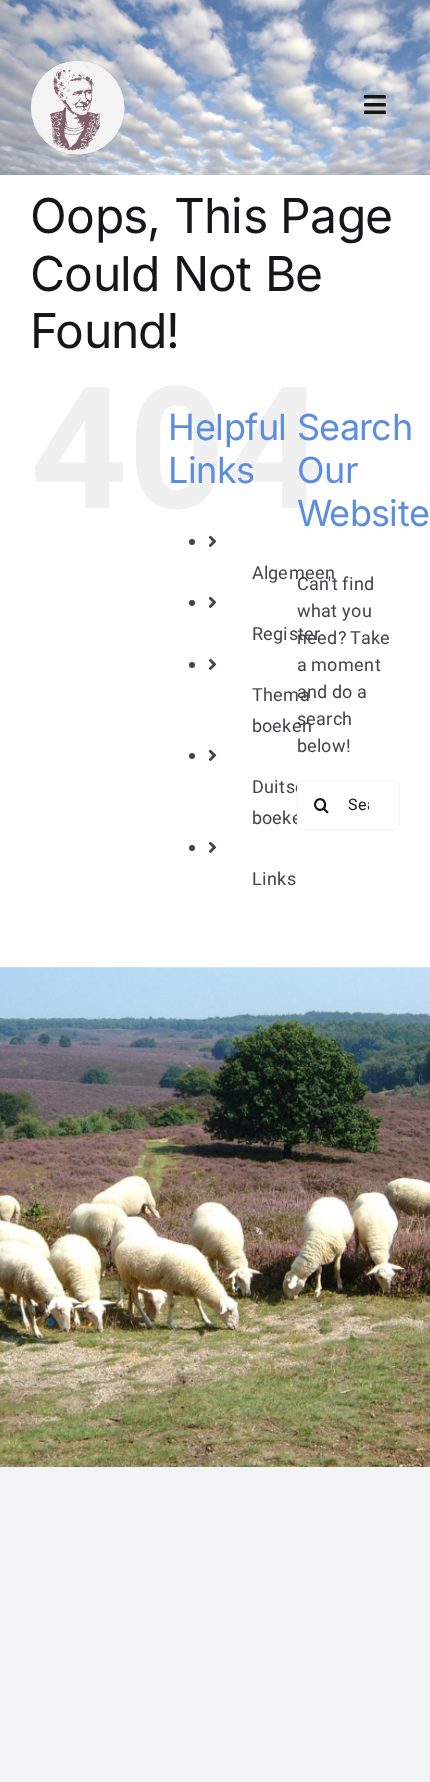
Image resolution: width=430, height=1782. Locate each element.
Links (274, 879)
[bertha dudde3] (77, 68)
